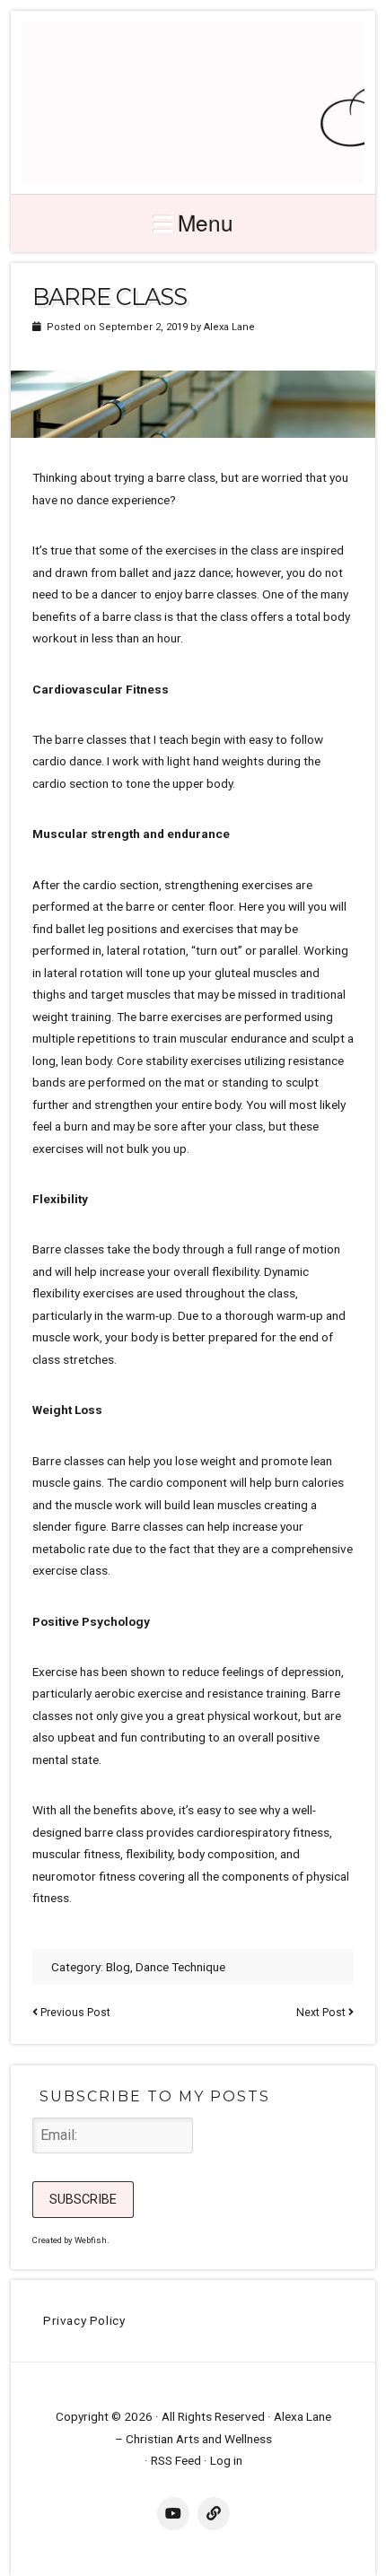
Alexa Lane (229, 327)
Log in (226, 2460)
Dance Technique (180, 1967)
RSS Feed (176, 2460)
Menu (206, 222)
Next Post (321, 2013)
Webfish (91, 2240)
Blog (118, 1967)
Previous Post (75, 2013)
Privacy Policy (84, 2320)
